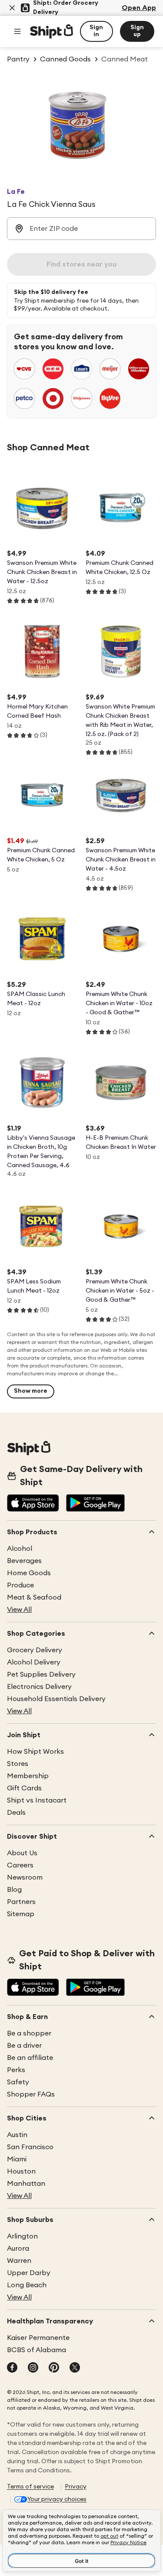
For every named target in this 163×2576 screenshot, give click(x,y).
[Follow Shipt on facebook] (12, 2368)
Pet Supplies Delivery (41, 1675)
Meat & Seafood (34, 1597)
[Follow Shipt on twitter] (75, 2368)
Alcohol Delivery (34, 1662)
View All (19, 1610)
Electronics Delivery (39, 1687)
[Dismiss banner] (12, 8)
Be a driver (24, 2046)
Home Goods (29, 1573)
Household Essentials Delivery (56, 1699)
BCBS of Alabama (37, 2350)
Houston (21, 2171)
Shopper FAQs (31, 2094)
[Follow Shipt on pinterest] (54, 2368)
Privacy (76, 2487)
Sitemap (21, 1914)
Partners (21, 1902)
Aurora (18, 2249)
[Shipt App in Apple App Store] (33, 1504)
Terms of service (30, 2487)
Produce (20, 1585)
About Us (22, 1853)
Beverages (24, 1561)
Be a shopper (29, 2033)
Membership (28, 1776)
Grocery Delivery (35, 1650)
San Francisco (30, 2147)
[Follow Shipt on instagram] (33, 2368)
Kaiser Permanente (38, 2338)
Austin (17, 2135)
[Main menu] (17, 31)
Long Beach (27, 2285)
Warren (19, 2261)
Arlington (22, 2236)
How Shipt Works (35, 1752)
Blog (14, 1890)
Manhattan (26, 2184)
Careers (20, 1865)
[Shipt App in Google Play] (95, 1504)
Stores (18, 1764)
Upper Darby (29, 2273)
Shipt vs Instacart (37, 1800)
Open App (139, 8)
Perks (16, 2070)
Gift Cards (24, 1788)
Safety (18, 2082)
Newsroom (25, 1877)
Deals (16, 1813)
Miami (17, 2159)
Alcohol (20, 1549)
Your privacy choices (57, 2499)
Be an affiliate (30, 2058)
